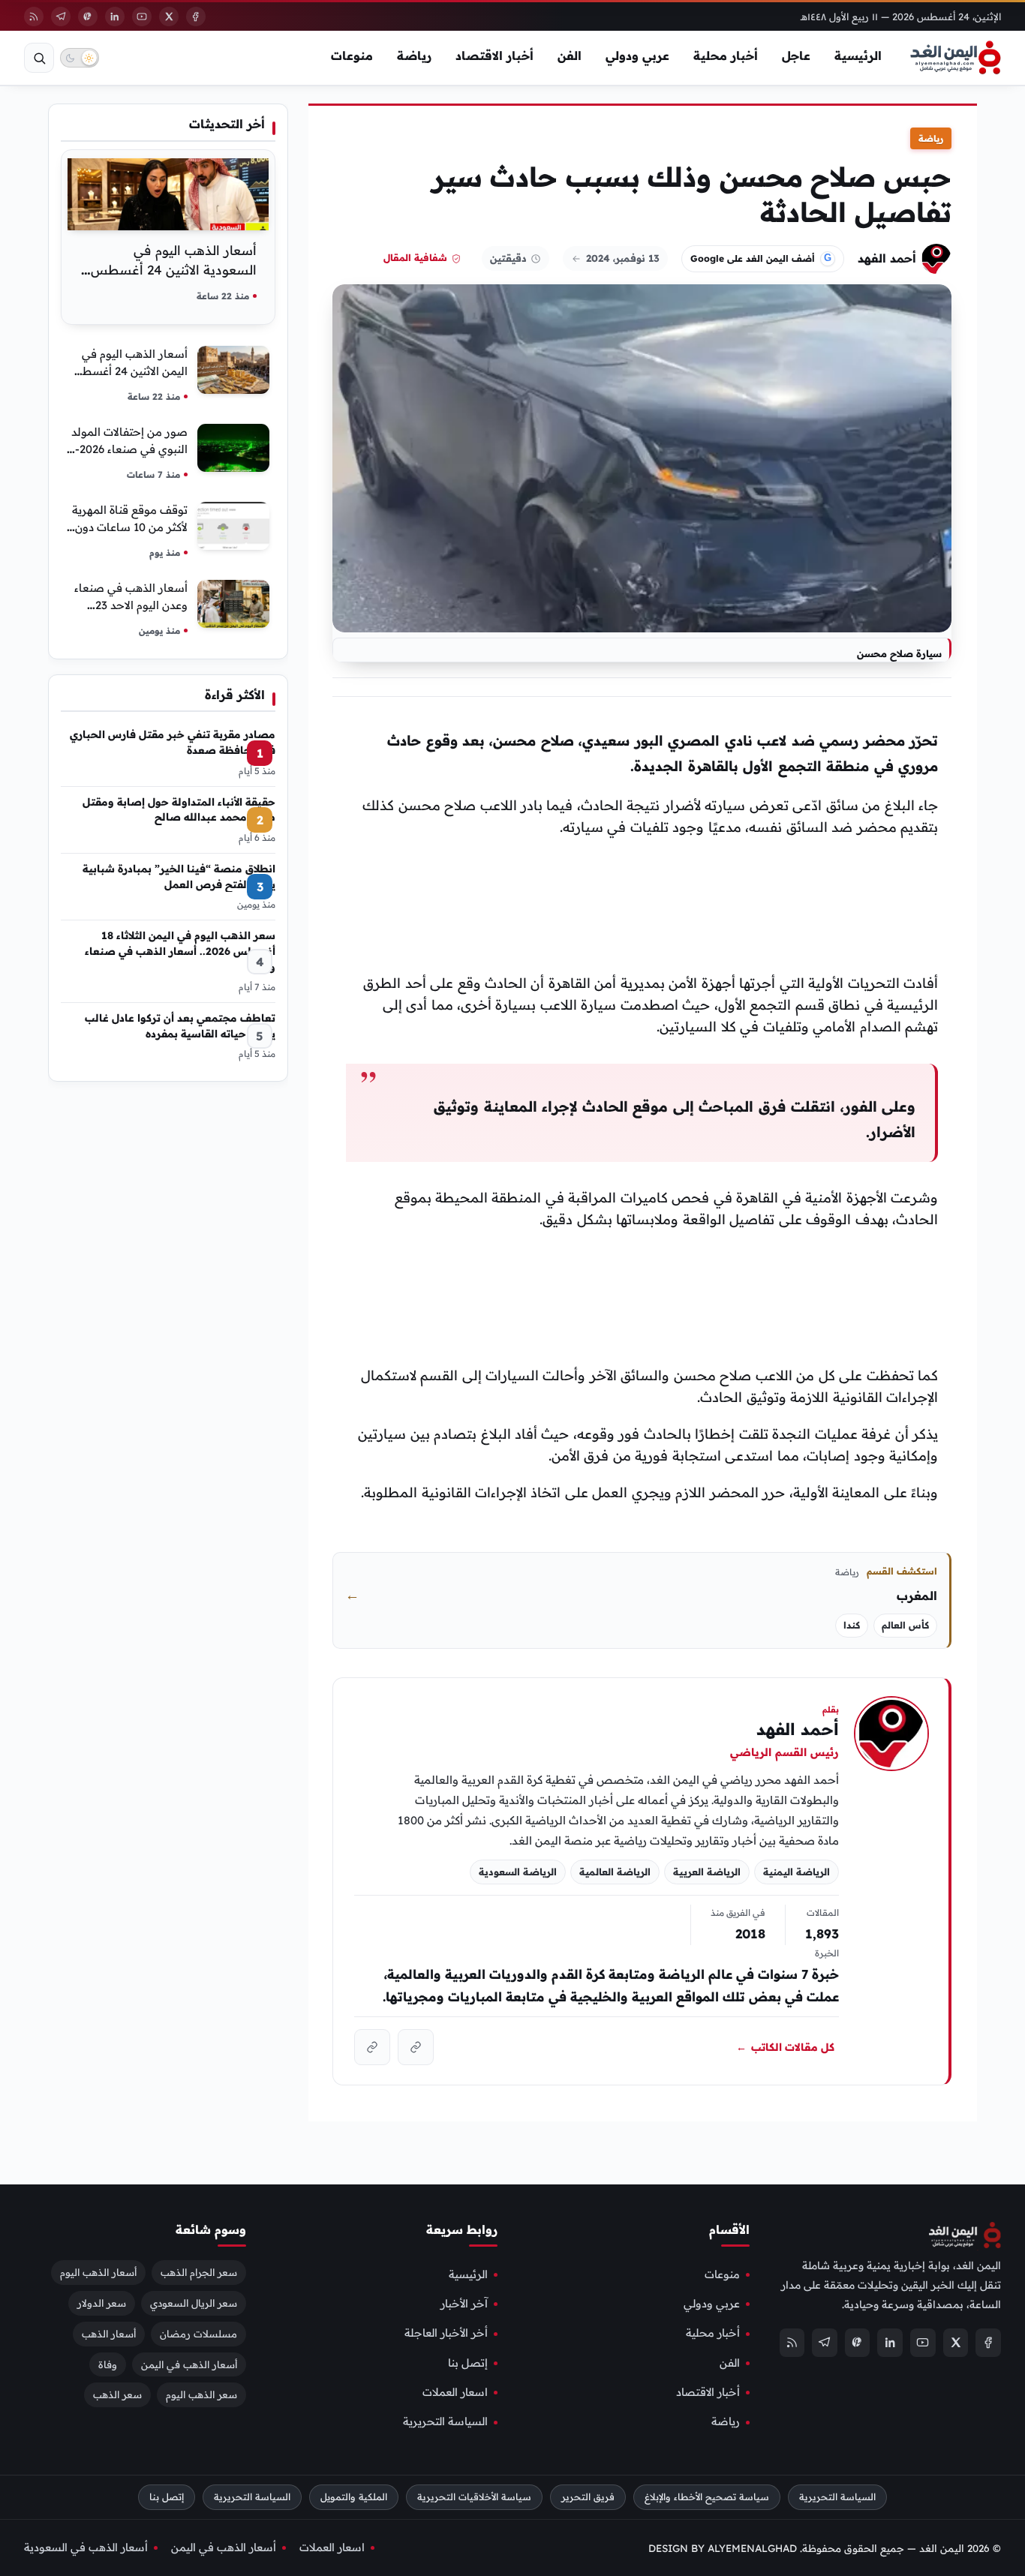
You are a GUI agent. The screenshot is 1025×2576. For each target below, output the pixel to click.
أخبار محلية (726, 56)
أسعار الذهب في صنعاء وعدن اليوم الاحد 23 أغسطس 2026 (131, 605)
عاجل (796, 56)
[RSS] (34, 17)
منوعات (352, 56)
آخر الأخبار (464, 2304)
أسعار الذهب (109, 2334)
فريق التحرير (588, 2497)
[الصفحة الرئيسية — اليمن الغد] (956, 58)
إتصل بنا (468, 2363)
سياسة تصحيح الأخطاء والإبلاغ (707, 2497)
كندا (852, 1625)
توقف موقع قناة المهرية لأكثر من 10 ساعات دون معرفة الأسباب (130, 527)
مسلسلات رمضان (198, 2334)
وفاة (108, 2364)
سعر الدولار (102, 2303)
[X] (169, 17)
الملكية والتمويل (354, 2497)
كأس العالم (905, 1625)
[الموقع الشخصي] (372, 2047)
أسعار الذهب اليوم (98, 2272)
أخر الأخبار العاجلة (446, 2333)
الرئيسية (858, 56)
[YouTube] (142, 17)
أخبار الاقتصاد (494, 56)
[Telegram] (61, 17)
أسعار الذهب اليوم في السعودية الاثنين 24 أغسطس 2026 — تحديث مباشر (174, 270)
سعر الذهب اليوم (201, 2395)
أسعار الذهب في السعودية (86, 2547)
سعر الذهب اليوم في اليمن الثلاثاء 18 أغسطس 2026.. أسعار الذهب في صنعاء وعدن (180, 950)
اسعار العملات (455, 2392)
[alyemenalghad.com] (416, 2047)
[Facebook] (196, 17)
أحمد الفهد (887, 258)
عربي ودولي (637, 56)
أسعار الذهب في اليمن (189, 2364)
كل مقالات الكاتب (785, 2047)
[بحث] (39, 58)
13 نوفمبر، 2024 (623, 258)
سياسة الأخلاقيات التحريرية (474, 2497)
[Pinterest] (88, 17)
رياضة (414, 56)
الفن (570, 56)
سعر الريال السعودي (194, 2303)
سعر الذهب (117, 2395)
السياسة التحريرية (445, 2422)
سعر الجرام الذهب (199, 2272)
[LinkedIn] (115, 17)
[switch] (80, 58)
